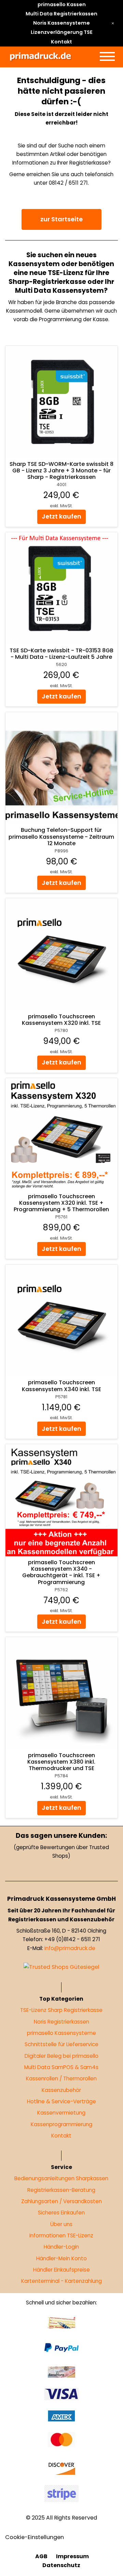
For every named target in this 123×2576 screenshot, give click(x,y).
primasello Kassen (62, 4)
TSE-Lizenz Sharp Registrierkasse (62, 2010)
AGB (41, 2556)
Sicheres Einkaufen (62, 2213)
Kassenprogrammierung (61, 2124)
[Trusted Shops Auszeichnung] (61, 1967)
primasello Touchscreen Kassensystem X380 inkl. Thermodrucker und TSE (62, 1762)
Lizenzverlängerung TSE (62, 32)
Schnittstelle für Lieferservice (61, 2045)
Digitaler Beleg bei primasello (61, 2056)
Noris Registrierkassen (61, 2022)
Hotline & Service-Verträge (61, 2101)
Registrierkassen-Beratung (62, 2190)
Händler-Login (62, 2247)
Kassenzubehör (62, 2090)
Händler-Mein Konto (61, 2258)
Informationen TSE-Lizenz (62, 2235)
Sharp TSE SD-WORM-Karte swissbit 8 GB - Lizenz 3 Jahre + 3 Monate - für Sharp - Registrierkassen (61, 470)
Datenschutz (62, 2566)
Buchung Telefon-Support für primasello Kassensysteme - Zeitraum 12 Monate (62, 836)
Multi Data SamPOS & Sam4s (62, 2067)
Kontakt (61, 42)
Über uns (62, 2224)
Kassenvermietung (62, 2113)
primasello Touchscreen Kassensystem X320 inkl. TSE (62, 1020)
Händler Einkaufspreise (61, 2270)
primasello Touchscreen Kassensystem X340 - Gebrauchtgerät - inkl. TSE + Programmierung (62, 1572)
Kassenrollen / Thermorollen (62, 2079)
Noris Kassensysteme (61, 23)
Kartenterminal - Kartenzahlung (61, 2281)
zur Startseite (61, 219)
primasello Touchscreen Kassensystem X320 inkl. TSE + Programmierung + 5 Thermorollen (62, 1202)
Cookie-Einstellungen (35, 2537)
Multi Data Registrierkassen (61, 14)
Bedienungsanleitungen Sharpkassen (62, 2178)
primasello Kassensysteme (61, 2033)
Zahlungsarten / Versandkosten (61, 2201)
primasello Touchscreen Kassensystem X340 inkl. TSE (61, 1386)
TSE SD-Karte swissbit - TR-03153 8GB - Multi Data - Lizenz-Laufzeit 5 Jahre (61, 654)
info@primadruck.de (70, 1948)
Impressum (72, 2556)
